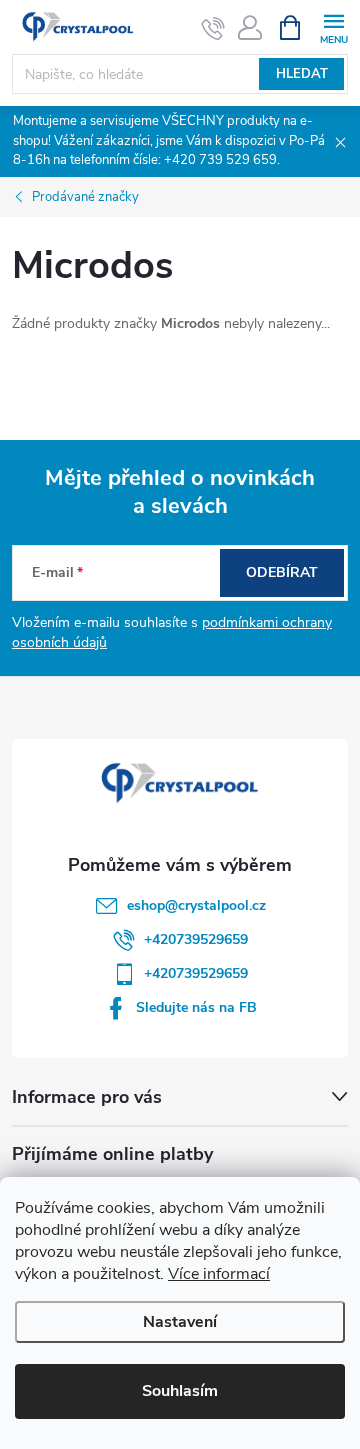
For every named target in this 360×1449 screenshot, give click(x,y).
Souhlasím (180, 1391)
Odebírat (282, 572)
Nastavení (180, 1322)
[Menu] (333, 26)
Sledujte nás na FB (196, 1007)
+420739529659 (196, 939)
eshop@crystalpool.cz (196, 905)
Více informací (219, 1274)
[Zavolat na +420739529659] (213, 28)
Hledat (302, 74)
